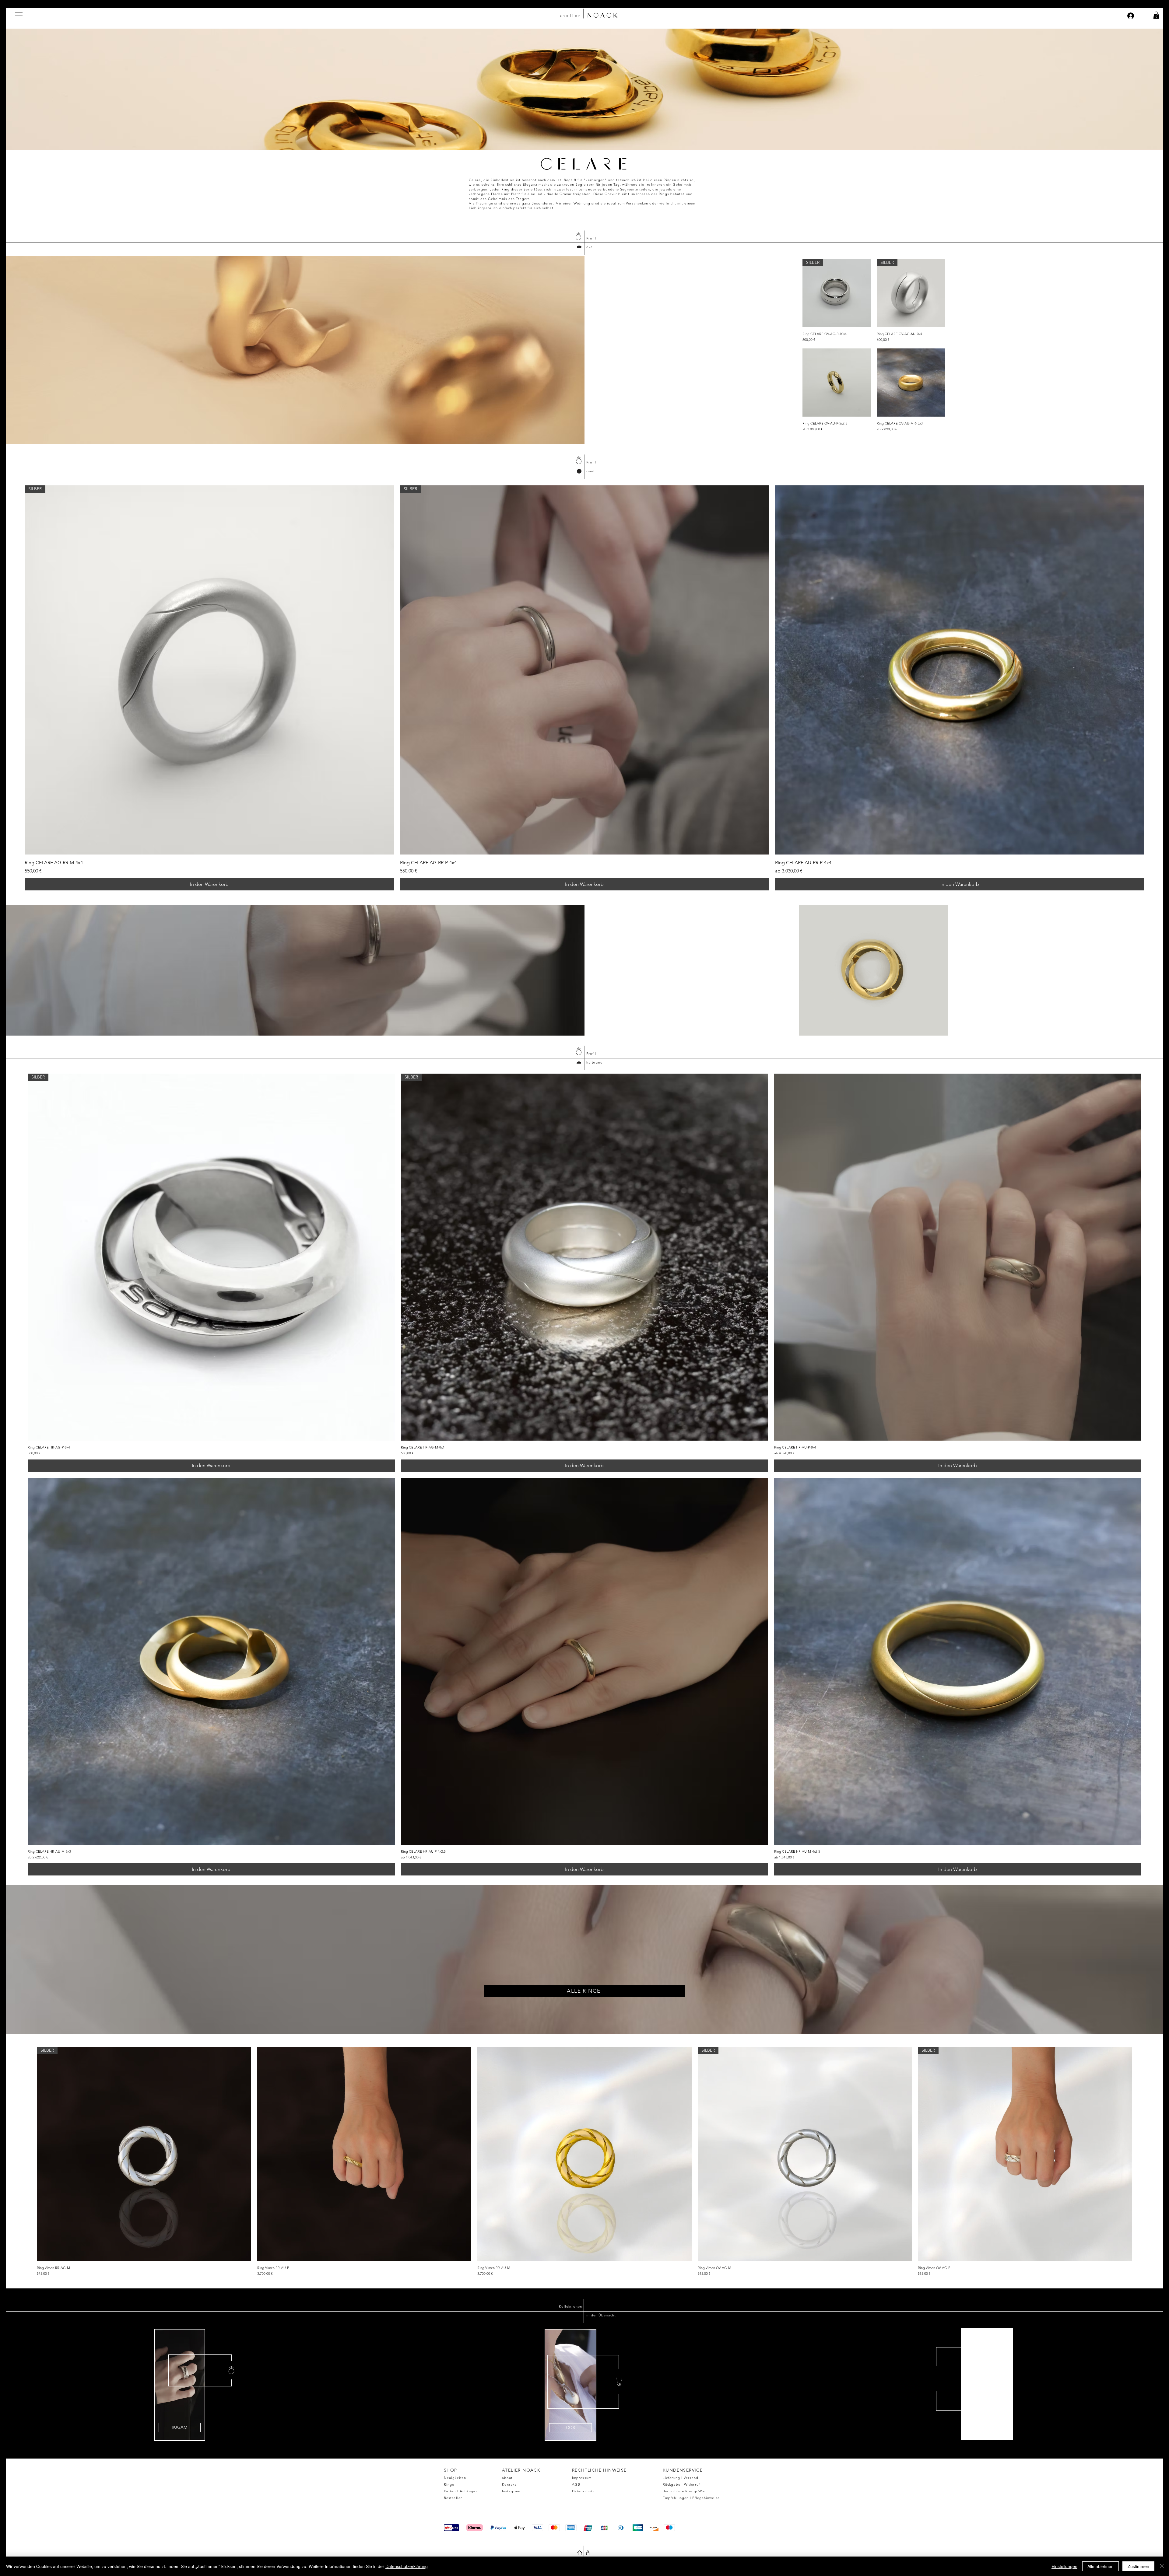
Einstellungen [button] (1064, 2566)
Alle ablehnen (1101, 2566)
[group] (584, 688)
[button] (19, 15)
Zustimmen (1138, 2566)
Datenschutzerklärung (407, 2566)
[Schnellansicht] (837, 383)
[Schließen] (1162, 2566)
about (507, 2478)
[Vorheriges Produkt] (28, 2154)
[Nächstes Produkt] (1141, 2154)
